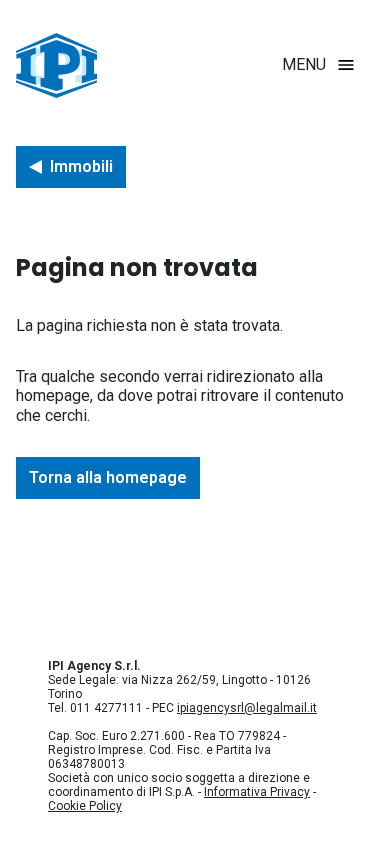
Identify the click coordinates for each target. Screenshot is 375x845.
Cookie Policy (85, 806)
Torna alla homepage (108, 477)
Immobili (81, 166)
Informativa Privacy (257, 792)
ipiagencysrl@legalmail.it (247, 708)
